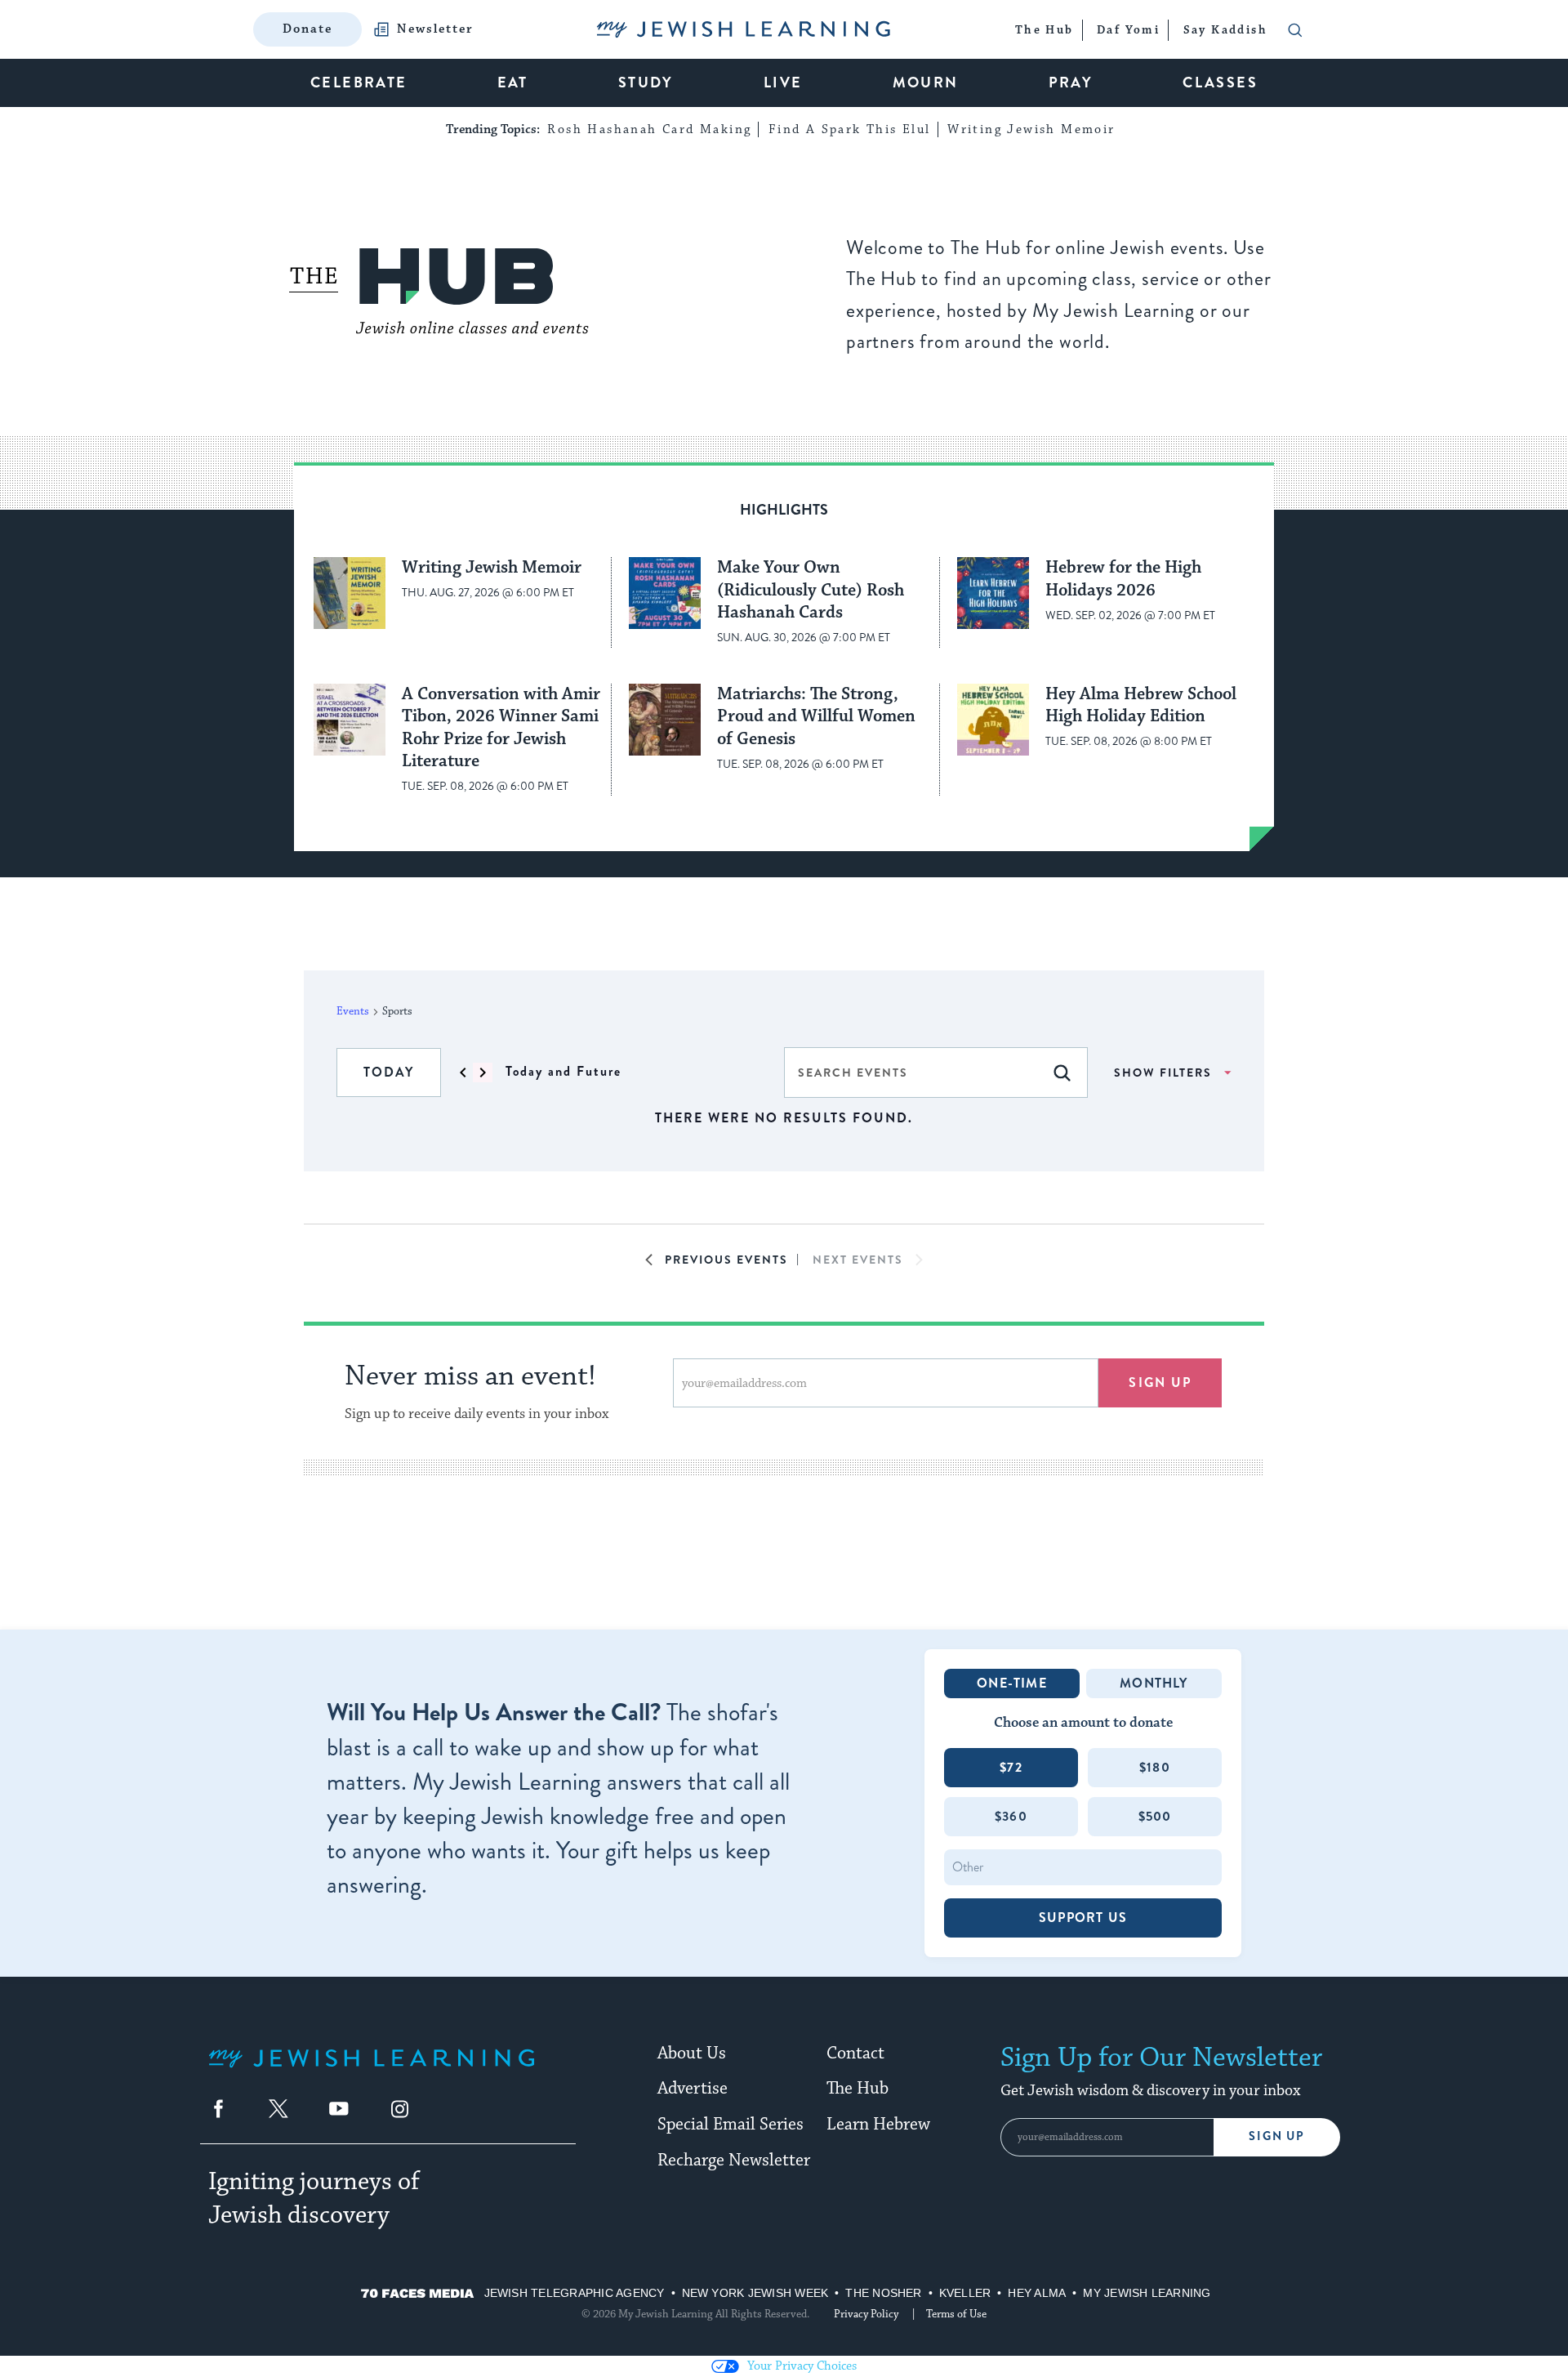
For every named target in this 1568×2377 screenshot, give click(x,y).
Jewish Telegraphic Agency (575, 2293)
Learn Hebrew (878, 2125)
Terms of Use (956, 2314)
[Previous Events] (463, 1073)
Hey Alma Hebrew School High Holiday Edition (1141, 706)
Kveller (965, 2293)
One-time (1012, 1683)
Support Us (1083, 1918)
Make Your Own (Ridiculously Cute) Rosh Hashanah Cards (811, 590)
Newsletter (435, 29)
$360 (1011, 1816)
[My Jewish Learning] (372, 2071)
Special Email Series (731, 2125)
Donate (307, 29)
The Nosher (883, 2293)
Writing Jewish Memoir (1031, 129)
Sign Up (1277, 2136)
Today (389, 1072)
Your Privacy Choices (802, 2366)
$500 (1155, 1816)
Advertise (693, 2089)
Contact (855, 2054)
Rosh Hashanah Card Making (649, 129)
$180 (1155, 1767)
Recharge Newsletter (734, 2161)
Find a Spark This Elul (850, 129)
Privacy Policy (866, 2314)
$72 (1011, 1767)
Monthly (1154, 1683)
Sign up (1160, 1382)
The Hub (857, 2089)
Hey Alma (1037, 2293)
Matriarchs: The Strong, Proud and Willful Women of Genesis (816, 717)
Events (353, 1011)
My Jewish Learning (1147, 2293)
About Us (692, 2054)
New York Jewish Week (755, 2293)
